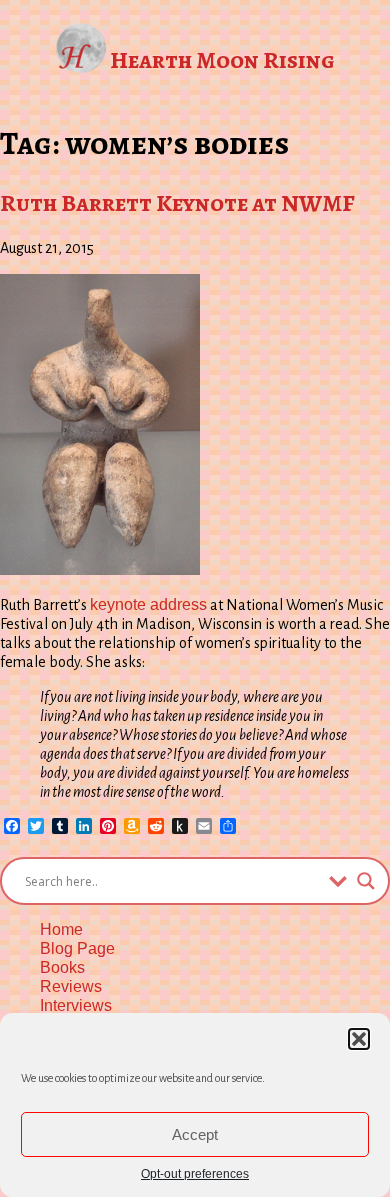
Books (62, 967)
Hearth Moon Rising (222, 60)
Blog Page (77, 948)
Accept (195, 1134)
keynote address (148, 604)
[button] (359, 1039)
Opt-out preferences (195, 1174)
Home (61, 929)
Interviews (76, 1005)
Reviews (71, 986)
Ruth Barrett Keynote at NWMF (177, 203)
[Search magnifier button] (366, 881)
